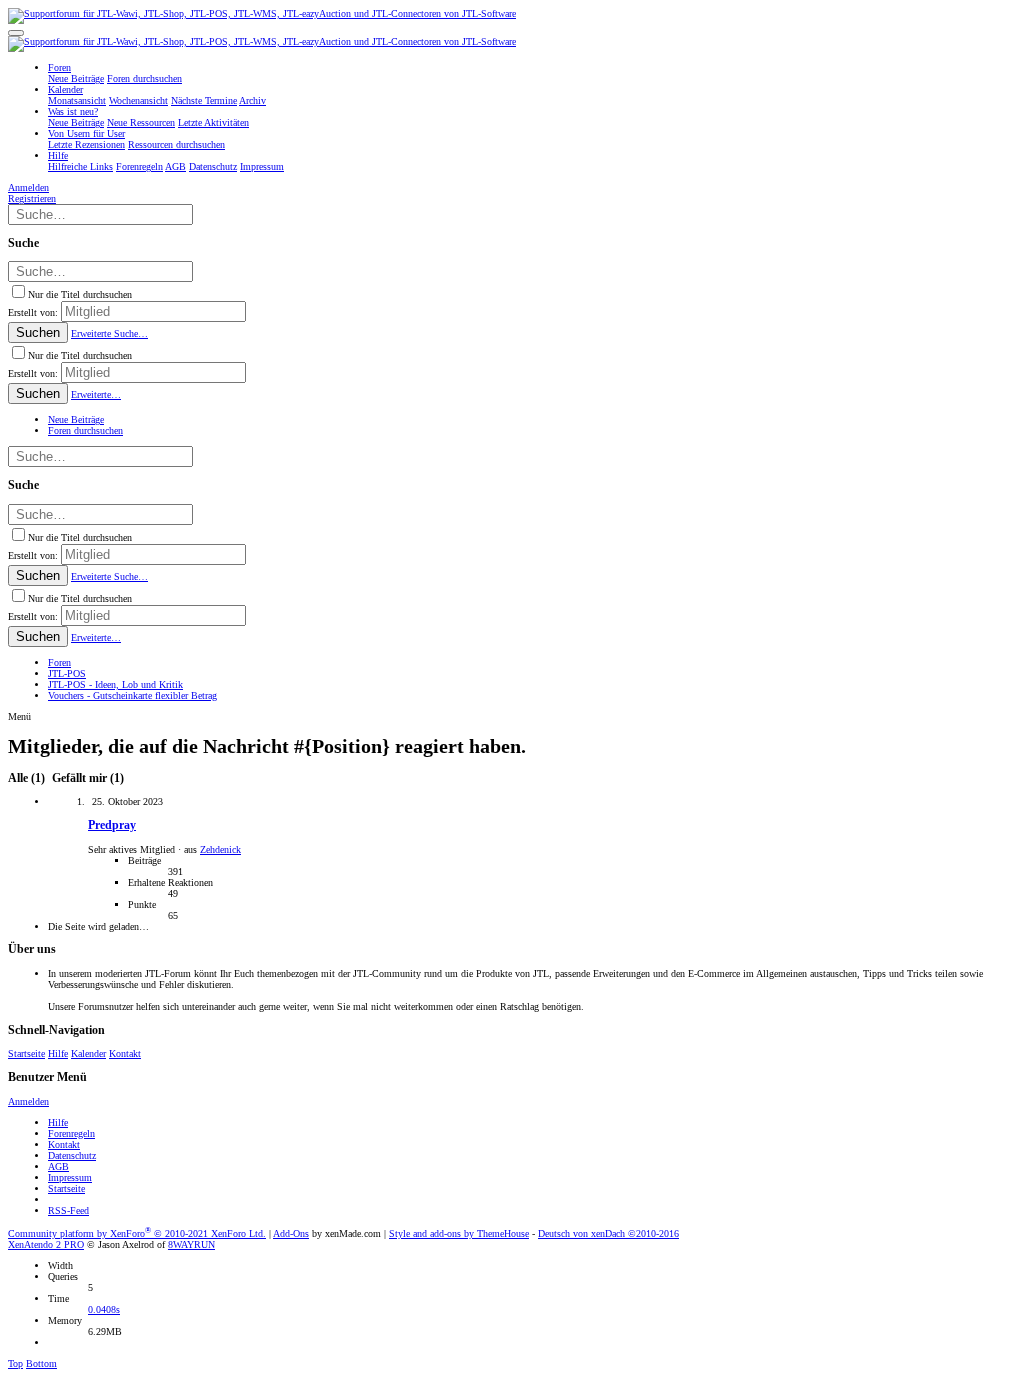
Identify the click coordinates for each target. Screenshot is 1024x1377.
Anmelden (28, 1101)
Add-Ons (291, 1233)
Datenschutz (72, 1155)
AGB (58, 1166)
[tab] (86, 778)
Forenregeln (71, 1133)
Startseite (26, 1053)
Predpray (112, 825)
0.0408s (104, 1309)
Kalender (88, 1053)
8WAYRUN (191, 1244)
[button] (16, 33)
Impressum (70, 1177)
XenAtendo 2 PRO (46, 1244)
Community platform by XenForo (137, 1233)
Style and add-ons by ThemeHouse (459, 1233)
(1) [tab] (28, 778)
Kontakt (125, 1053)
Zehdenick (220, 849)
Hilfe (58, 1053)
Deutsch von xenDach (608, 1233)
